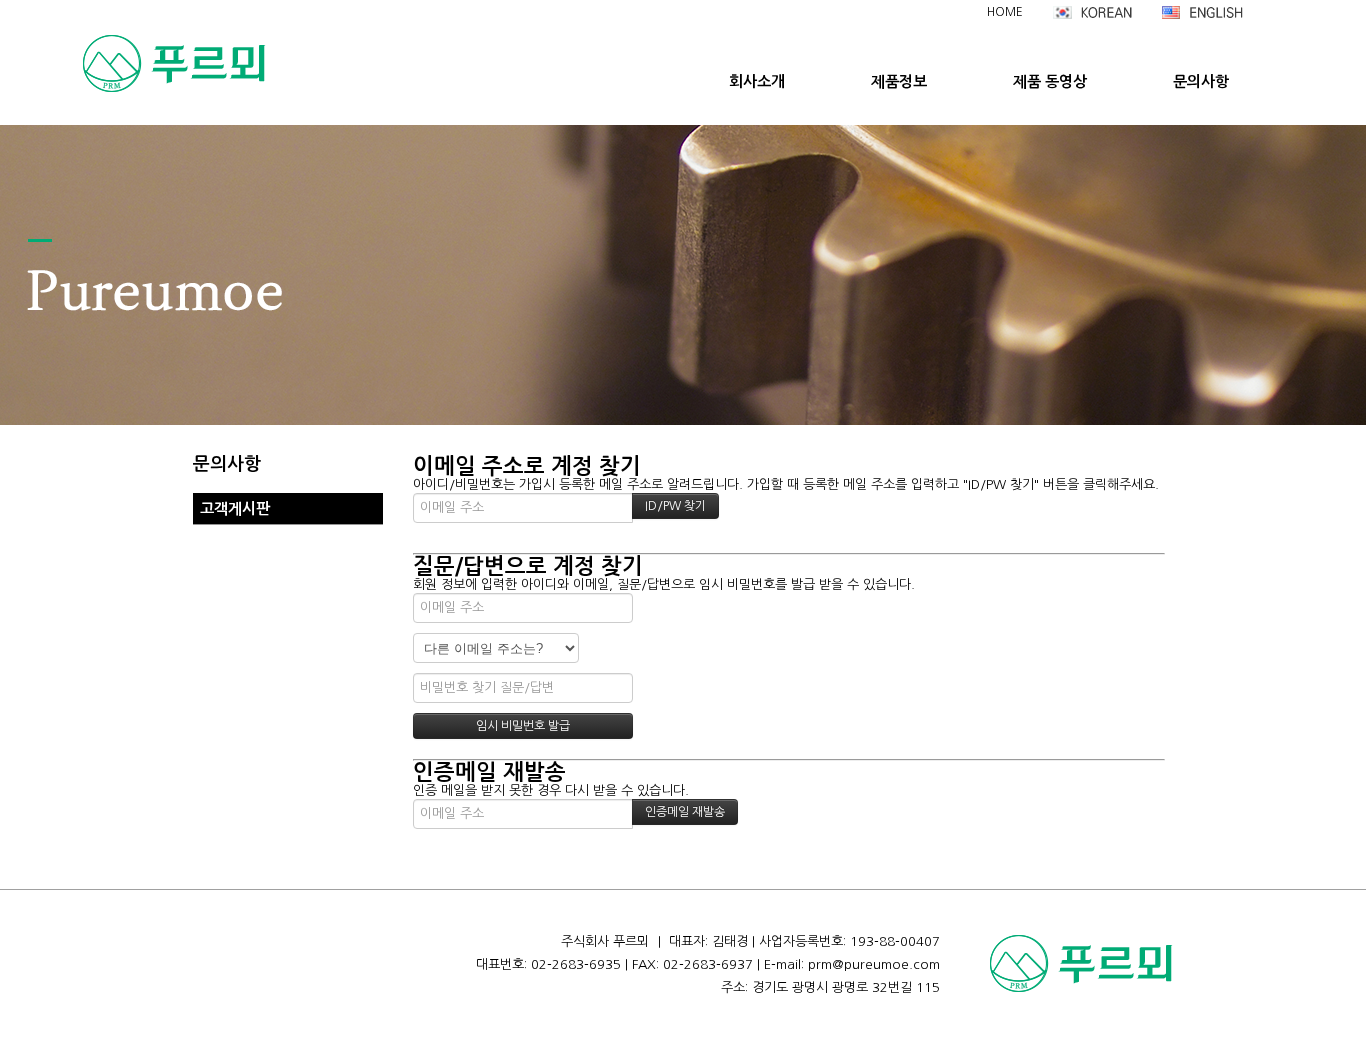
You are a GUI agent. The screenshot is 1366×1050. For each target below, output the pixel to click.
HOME (1005, 12)
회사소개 (757, 81)
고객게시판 (235, 508)
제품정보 (899, 81)
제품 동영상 (1050, 81)
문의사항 (1201, 81)
